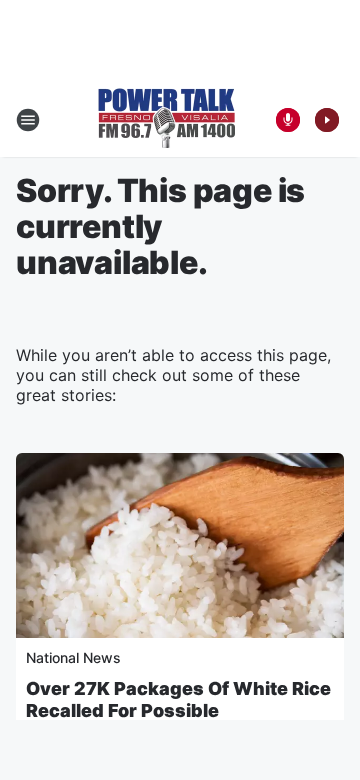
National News (73, 657)
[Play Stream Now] (327, 120)
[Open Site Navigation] (28, 120)
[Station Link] (166, 120)
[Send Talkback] (288, 120)
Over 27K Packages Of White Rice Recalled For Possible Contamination (178, 710)
